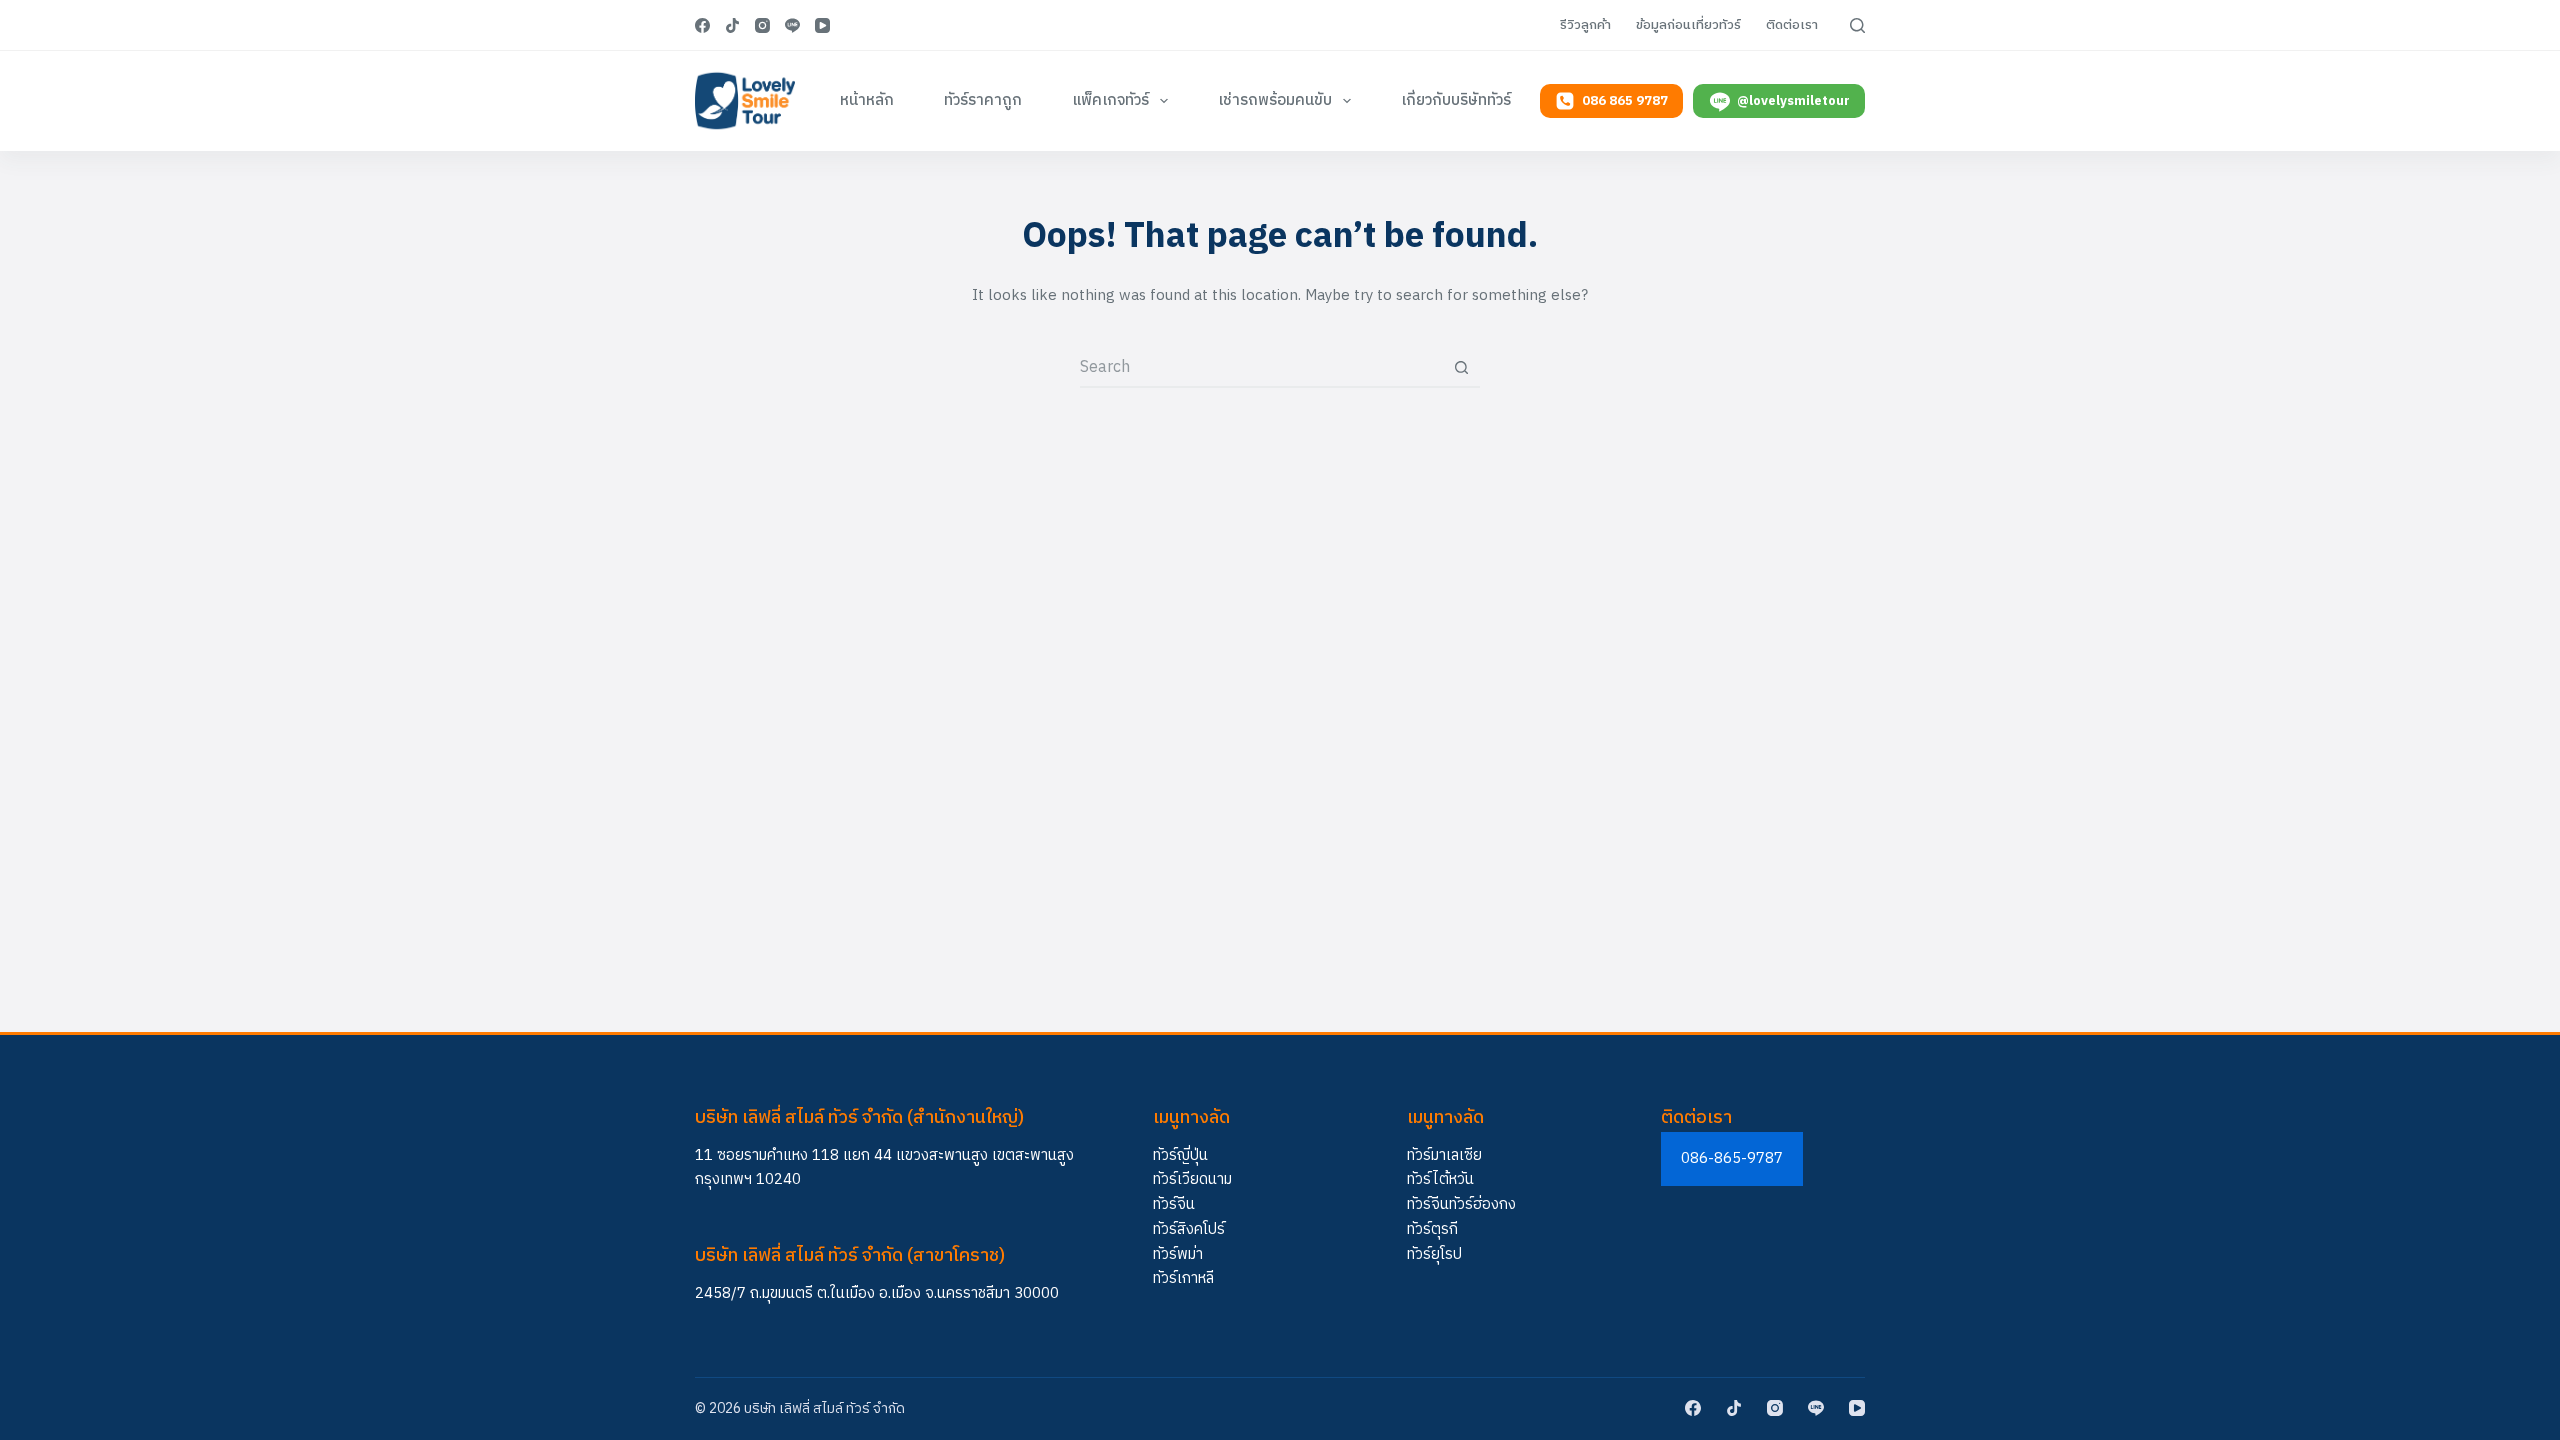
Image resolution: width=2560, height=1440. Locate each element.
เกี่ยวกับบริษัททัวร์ (1456, 100)
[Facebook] (702, 25)
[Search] (1857, 25)
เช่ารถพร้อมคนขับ (1275, 100)
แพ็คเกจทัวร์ (1110, 100)
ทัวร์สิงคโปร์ (1189, 1229)
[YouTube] (822, 25)
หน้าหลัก (867, 100)
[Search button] (1461, 367)
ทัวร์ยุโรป (1434, 1254)
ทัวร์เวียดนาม (1192, 1179)
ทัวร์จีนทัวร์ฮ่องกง (1461, 1204)
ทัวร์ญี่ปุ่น (1180, 1155)
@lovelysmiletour (1793, 101)
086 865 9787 (1625, 101)
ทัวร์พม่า (1178, 1254)
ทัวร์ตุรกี (1432, 1229)
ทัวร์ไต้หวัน (1440, 1179)
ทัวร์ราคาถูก (983, 100)
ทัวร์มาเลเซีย (1444, 1155)
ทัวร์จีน (1174, 1204)
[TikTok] (732, 25)
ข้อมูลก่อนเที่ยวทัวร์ (1688, 25)
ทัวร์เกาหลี (1183, 1278)
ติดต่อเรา (1792, 25)
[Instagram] (762, 25)
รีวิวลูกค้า (1585, 25)
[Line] (792, 25)
